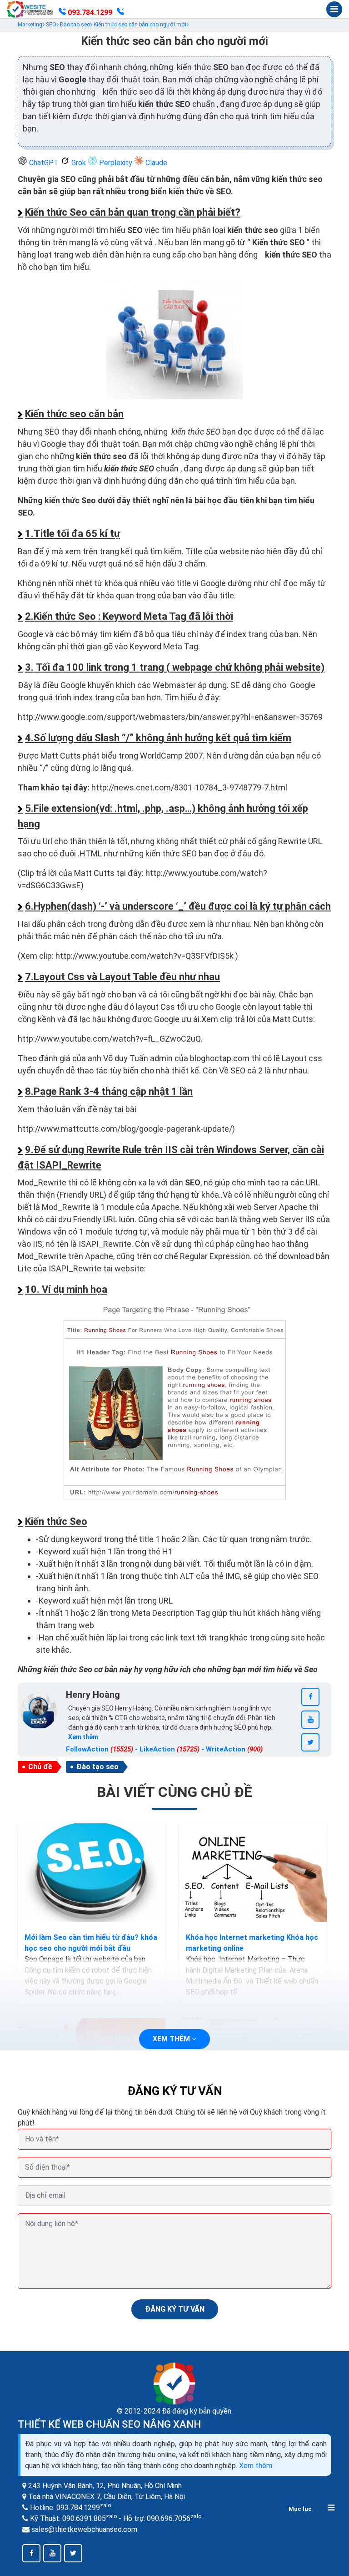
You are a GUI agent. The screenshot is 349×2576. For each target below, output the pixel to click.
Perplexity (116, 163)
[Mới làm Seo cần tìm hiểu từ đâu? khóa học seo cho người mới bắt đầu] (92, 1873)
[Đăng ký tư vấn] (120, 13)
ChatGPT (44, 163)
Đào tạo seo (97, 1767)
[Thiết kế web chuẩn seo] (30, 9)
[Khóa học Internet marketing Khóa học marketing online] (253, 1873)
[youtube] (310, 1720)
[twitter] (310, 1742)
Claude (155, 163)
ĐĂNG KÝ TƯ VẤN (175, 2309)
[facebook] (310, 1697)
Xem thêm (256, 2466)
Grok (79, 163)
